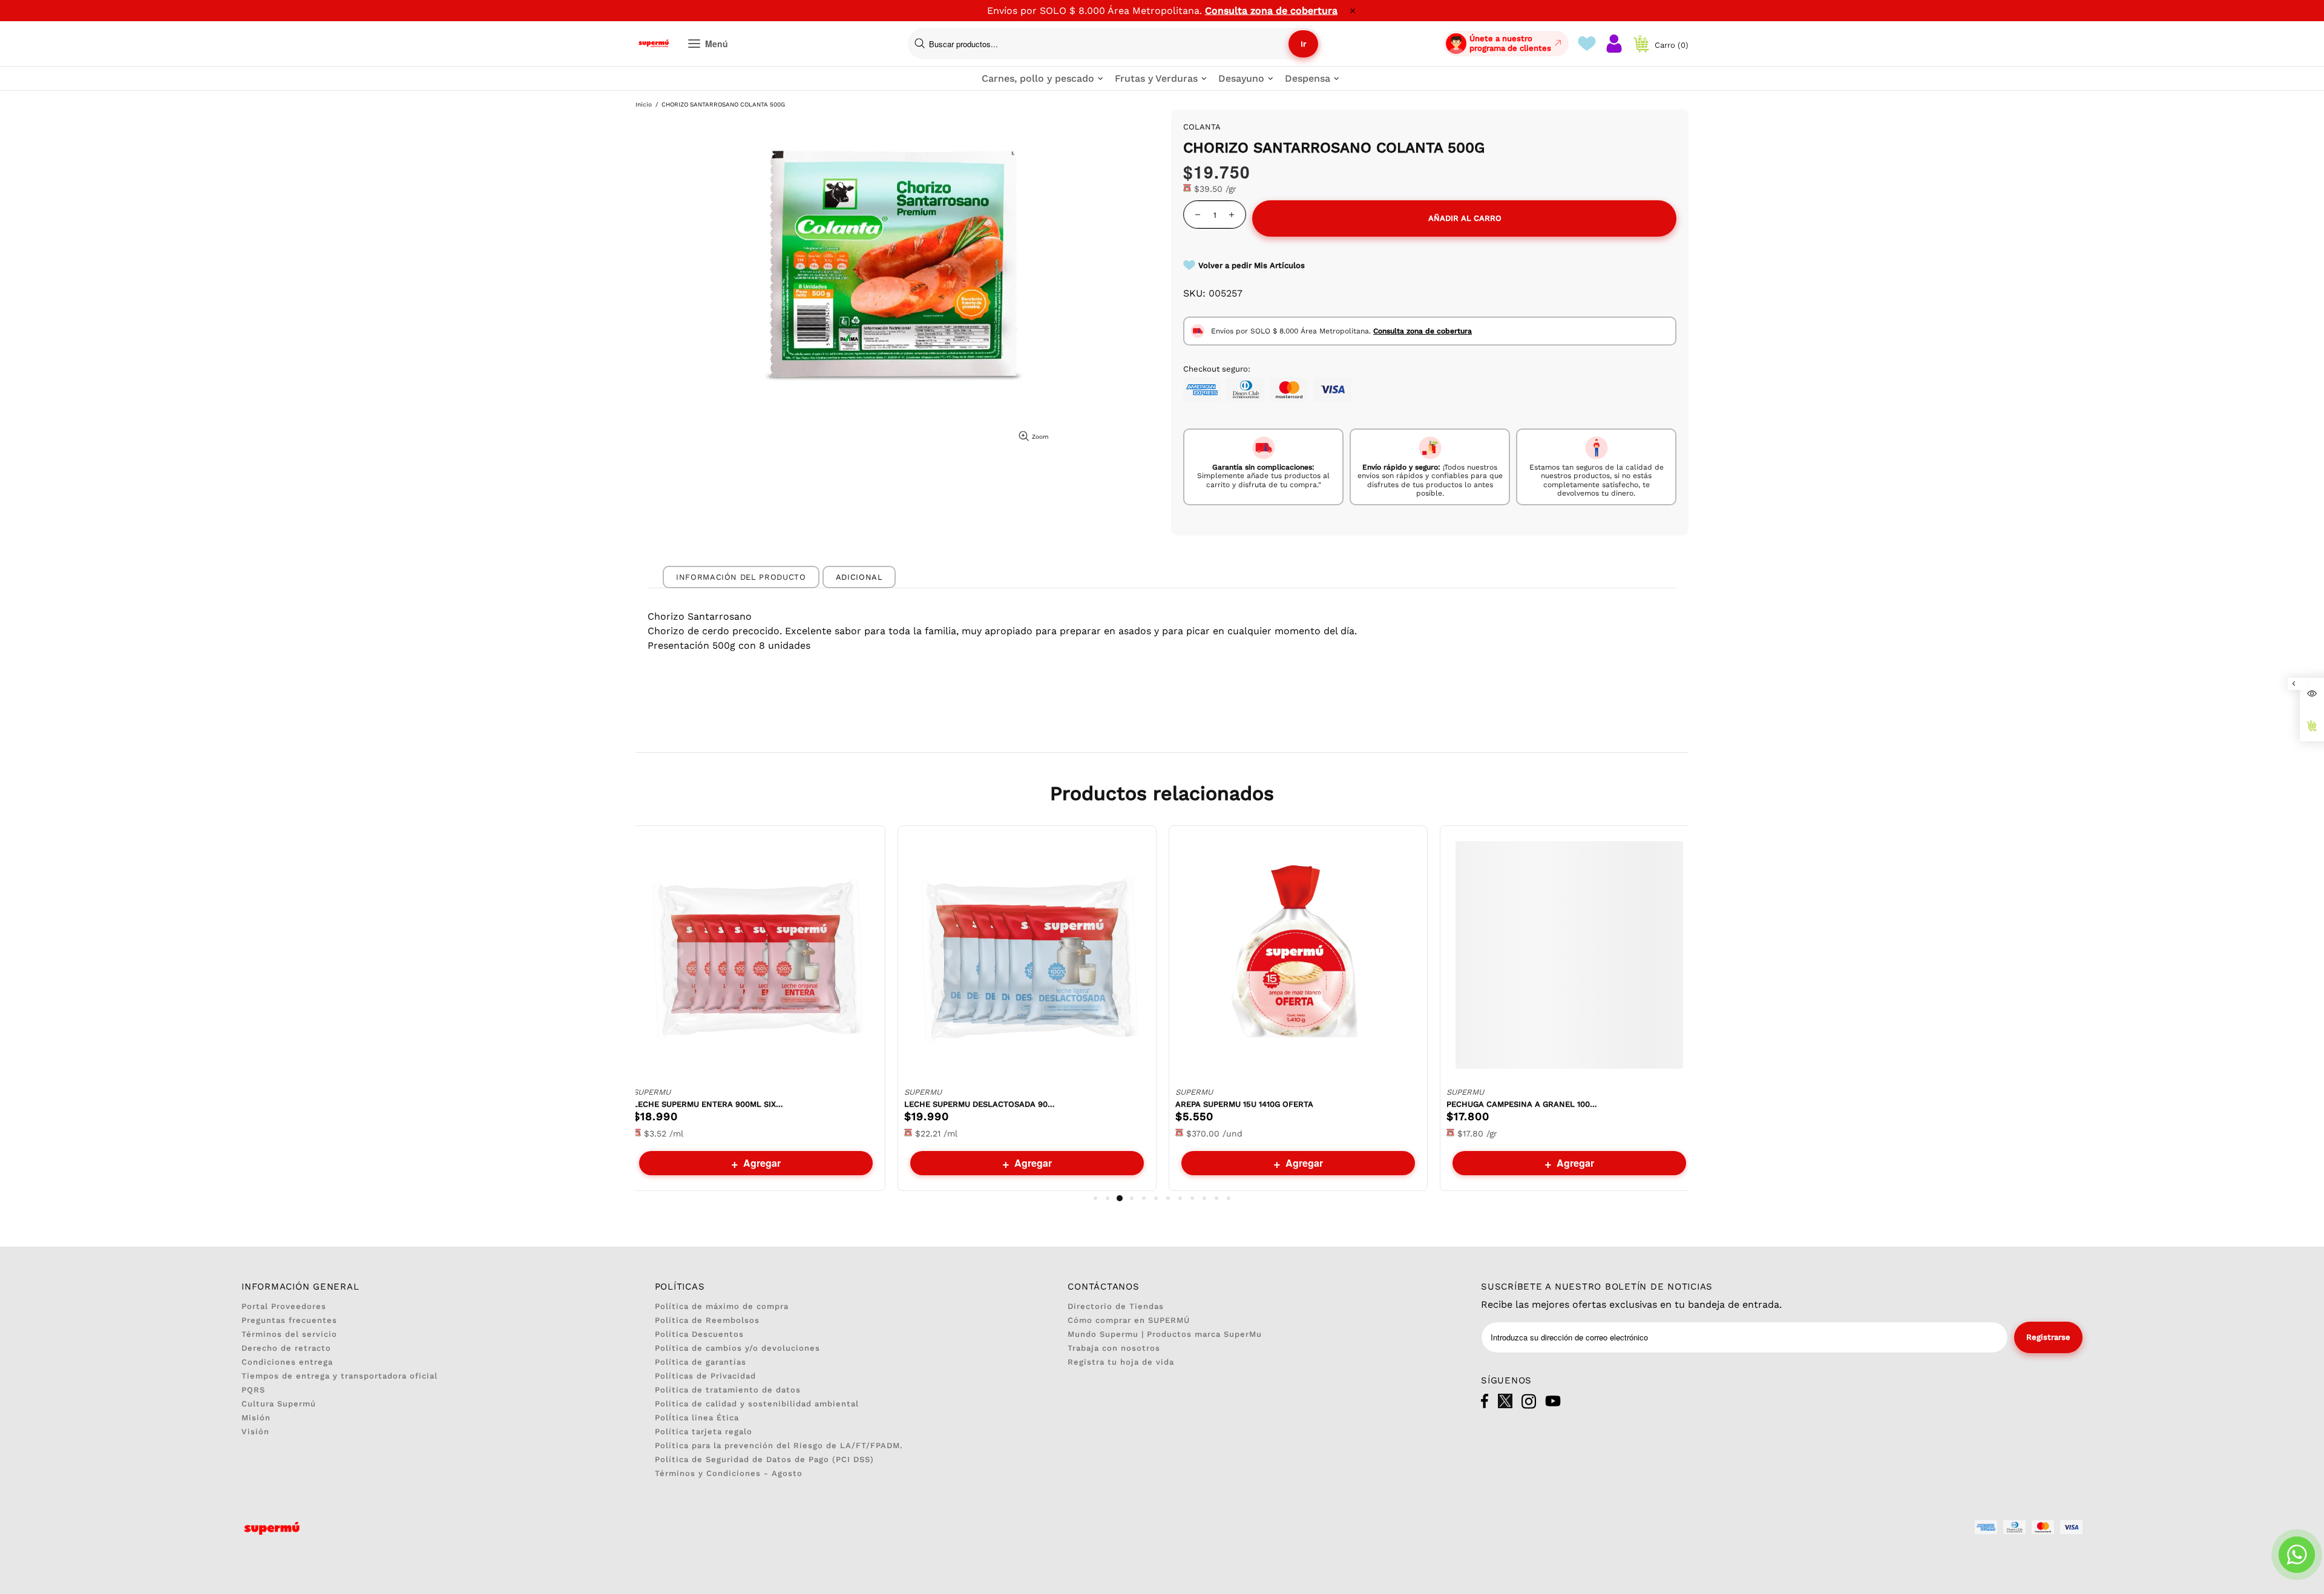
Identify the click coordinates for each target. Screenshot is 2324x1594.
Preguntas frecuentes (289, 1320)
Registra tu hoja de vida (1121, 1362)
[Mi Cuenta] (1614, 44)
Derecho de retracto (286, 1348)
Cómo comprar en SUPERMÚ (1129, 1320)
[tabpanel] (756, 1008)
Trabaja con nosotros (1114, 1348)
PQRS (253, 1390)
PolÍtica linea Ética (697, 1418)
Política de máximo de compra (722, 1306)
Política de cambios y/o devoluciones (737, 1348)
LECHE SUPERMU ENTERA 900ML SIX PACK (709, 1104)
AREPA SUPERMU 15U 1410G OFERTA (1244, 1104)
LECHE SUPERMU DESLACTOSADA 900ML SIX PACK (980, 1104)
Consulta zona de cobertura (1271, 11)
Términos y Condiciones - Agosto (729, 1473)
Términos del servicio (289, 1334)
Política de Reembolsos (707, 1320)
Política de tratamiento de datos (728, 1390)
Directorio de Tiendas (1116, 1306)
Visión (255, 1432)
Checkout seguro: (1217, 369)
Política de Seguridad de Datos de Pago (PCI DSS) (764, 1459)
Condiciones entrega (287, 1362)
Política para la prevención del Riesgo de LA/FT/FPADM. (779, 1445)
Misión (256, 1418)
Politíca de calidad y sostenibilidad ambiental (757, 1404)
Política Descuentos (699, 1334)
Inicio (644, 104)
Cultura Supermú (279, 1404)
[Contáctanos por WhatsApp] (2297, 1555)
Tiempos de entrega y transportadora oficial (340, 1376)
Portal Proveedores (284, 1306)
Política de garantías (701, 1362)
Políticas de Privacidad (705, 1376)
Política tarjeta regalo (704, 1432)
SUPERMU (652, 1092)
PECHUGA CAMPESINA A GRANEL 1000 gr (1522, 1104)
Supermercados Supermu (654, 44)
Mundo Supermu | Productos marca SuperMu (1165, 1334)
